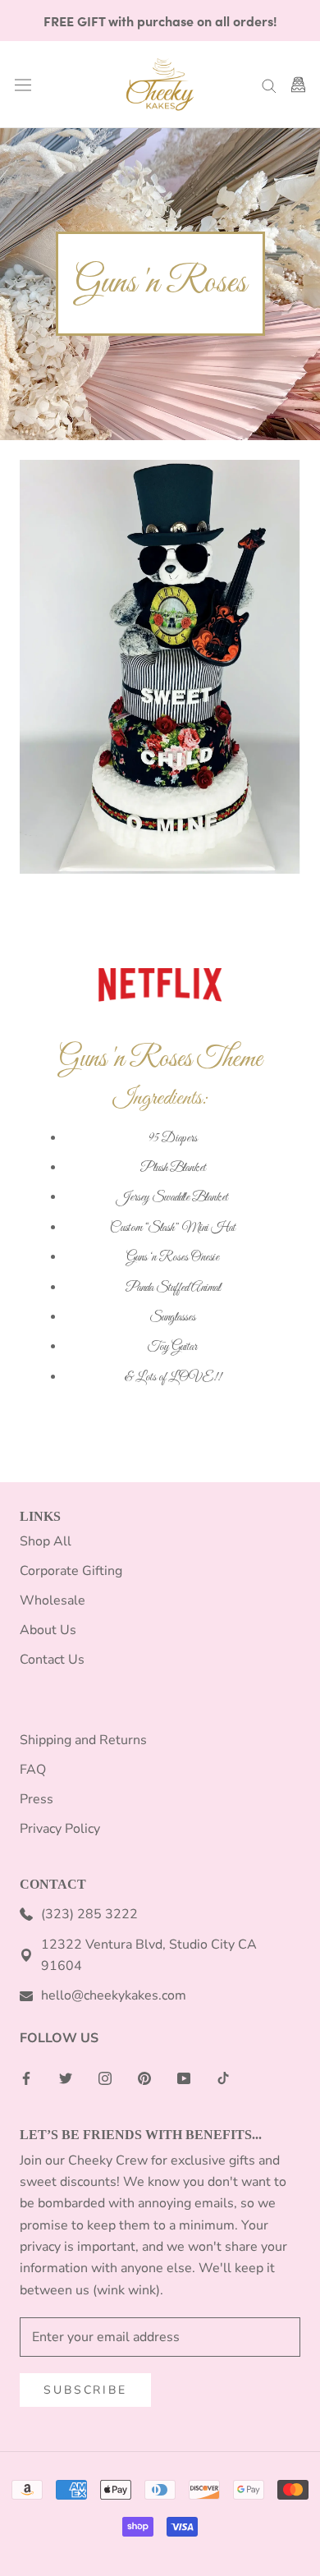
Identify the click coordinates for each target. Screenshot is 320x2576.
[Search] (269, 85)
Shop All (46, 1541)
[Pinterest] (144, 2078)
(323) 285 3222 (89, 1914)
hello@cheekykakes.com (114, 1995)
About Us (48, 1630)
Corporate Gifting (71, 1571)
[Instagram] (105, 2078)
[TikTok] (223, 2078)
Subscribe (85, 2390)
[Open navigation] (23, 85)
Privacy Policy (60, 1829)
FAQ (33, 1770)
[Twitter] (66, 2078)
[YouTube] (184, 2078)
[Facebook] (26, 2078)
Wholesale (53, 1600)
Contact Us (52, 1660)
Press (37, 1799)
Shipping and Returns (83, 1740)
